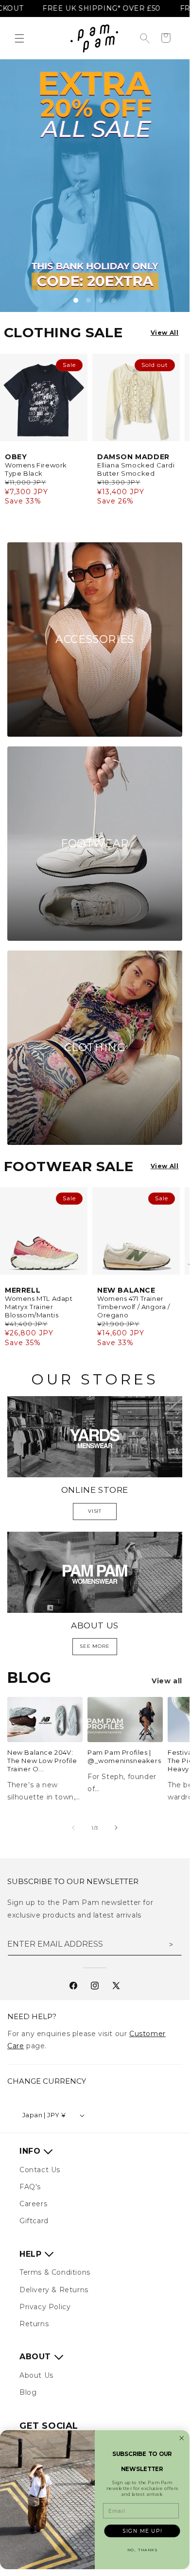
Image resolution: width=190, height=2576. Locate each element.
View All (165, 333)
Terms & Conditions (55, 2272)
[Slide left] (73, 1828)
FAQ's (30, 2187)
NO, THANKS (142, 2550)
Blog (28, 2392)
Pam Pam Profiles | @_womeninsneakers (124, 1756)
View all (167, 1681)
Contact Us (40, 2170)
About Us (36, 2375)
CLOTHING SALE (63, 332)
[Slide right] (116, 1828)
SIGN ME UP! (142, 2531)
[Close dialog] (182, 2438)
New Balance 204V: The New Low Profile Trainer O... (42, 1761)
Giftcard (34, 2221)
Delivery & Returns (54, 2290)
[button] (19, 38)
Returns (34, 2324)
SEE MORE (95, 1646)
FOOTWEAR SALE (69, 1166)
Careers (33, 2204)
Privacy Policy (45, 2307)
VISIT (95, 1511)
